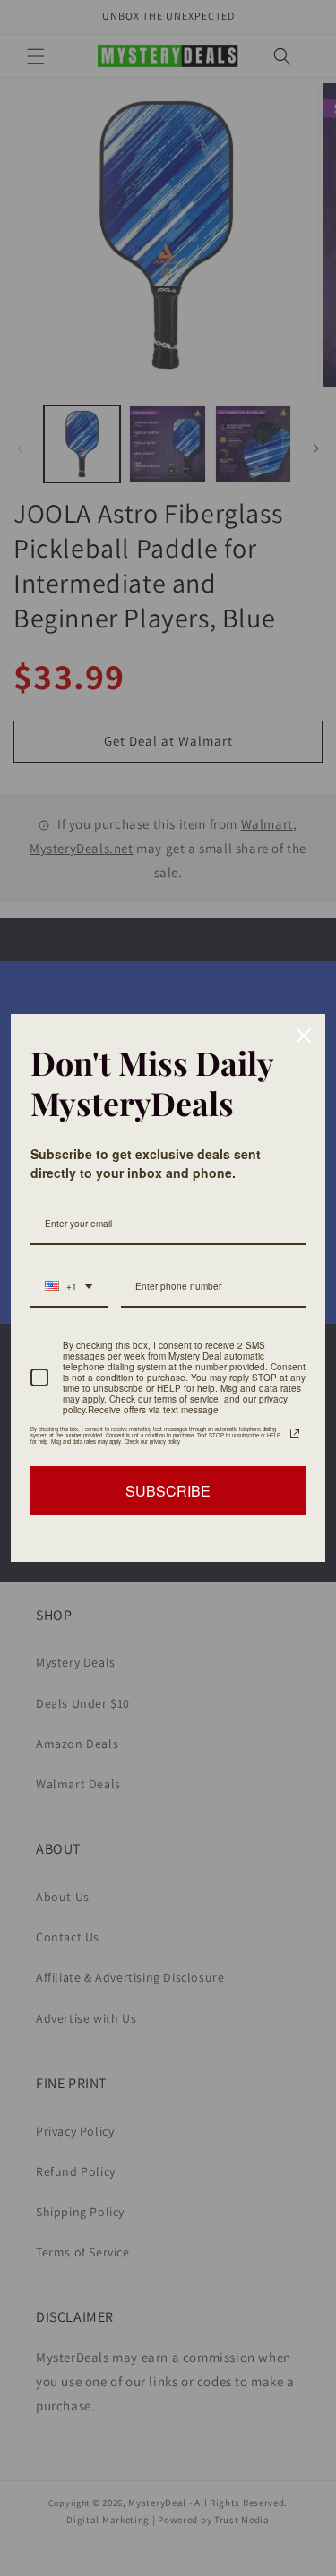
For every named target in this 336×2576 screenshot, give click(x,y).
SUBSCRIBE (168, 1491)
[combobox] (69, 1287)
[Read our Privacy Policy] (295, 1434)
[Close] (304, 1036)
